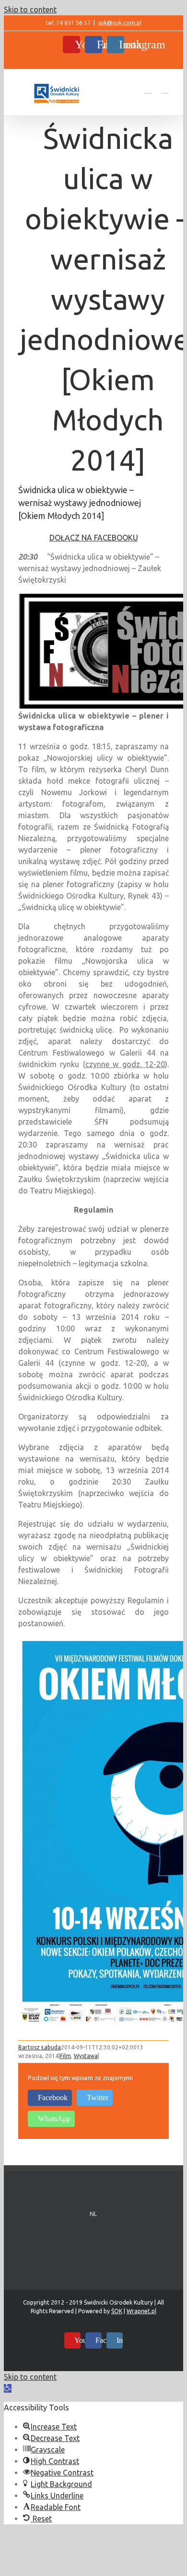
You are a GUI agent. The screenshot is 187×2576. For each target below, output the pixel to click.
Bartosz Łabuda (40, 2047)
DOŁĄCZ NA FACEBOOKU (94, 538)
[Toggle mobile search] (148, 89)
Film (65, 2056)
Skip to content (30, 10)
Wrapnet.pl (141, 2311)
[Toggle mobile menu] (165, 89)
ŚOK (117, 2311)
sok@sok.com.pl (120, 23)
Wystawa (86, 2056)
